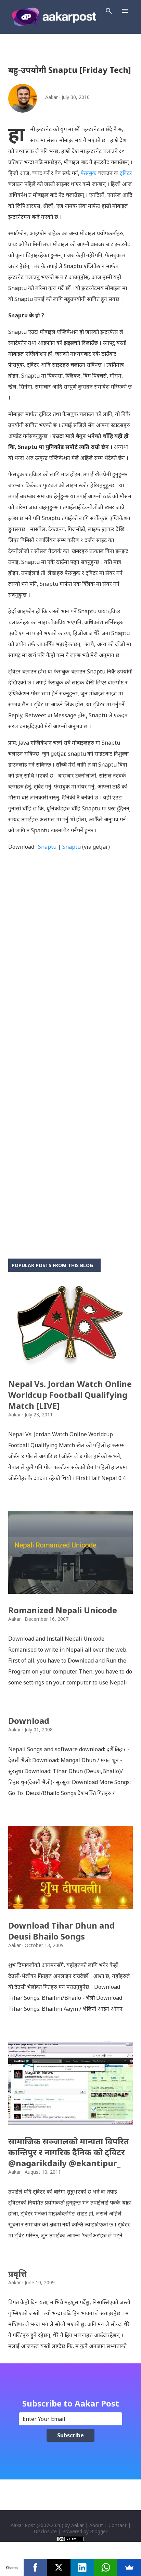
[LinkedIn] (82, 2567)
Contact (118, 2525)
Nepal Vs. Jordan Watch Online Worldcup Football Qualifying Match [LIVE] (70, 1395)
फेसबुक (89, 173)
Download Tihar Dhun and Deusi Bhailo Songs (61, 1931)
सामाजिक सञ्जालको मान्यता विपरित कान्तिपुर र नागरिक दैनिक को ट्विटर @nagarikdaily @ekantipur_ (69, 2152)
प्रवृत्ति (18, 2274)
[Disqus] (70, 972)
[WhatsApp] (106, 2567)
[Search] (109, 11)
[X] (59, 2567)
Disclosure (45, 2531)
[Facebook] (35, 2567)
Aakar (78, 2525)
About (96, 2525)
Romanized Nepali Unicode (63, 1610)
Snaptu (47, 847)
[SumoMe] (129, 2567)
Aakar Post (23, 2525)
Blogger (99, 2531)
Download (29, 1721)
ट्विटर (126, 173)
